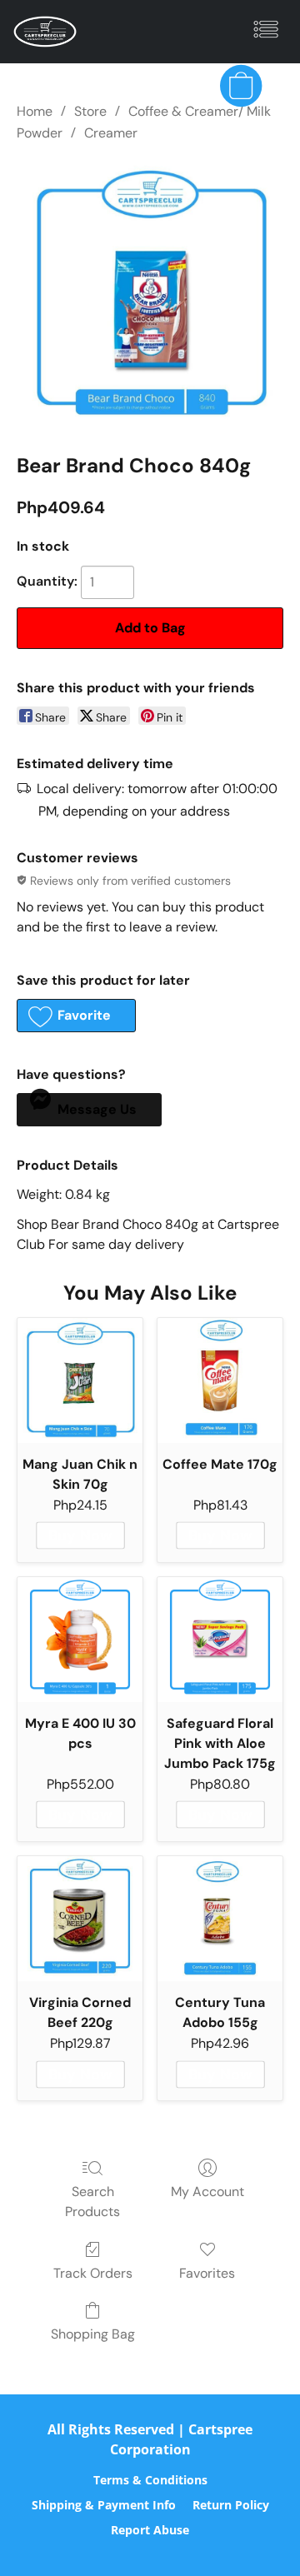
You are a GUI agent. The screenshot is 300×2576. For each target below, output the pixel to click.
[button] (47, 32)
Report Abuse (150, 2530)
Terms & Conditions (150, 2480)
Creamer (111, 133)
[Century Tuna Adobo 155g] (220, 1919)
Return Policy (231, 2505)
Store (90, 111)
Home (35, 111)
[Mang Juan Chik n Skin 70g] (80, 1380)
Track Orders (93, 2273)
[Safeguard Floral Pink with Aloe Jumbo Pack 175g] (220, 1640)
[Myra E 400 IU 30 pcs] (80, 1640)
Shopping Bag (93, 2334)
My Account (207, 2192)
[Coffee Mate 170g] (220, 1380)
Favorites (207, 2273)
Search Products (92, 2202)
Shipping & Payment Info (104, 2505)
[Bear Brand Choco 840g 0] (150, 294)
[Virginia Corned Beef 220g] (80, 1919)
